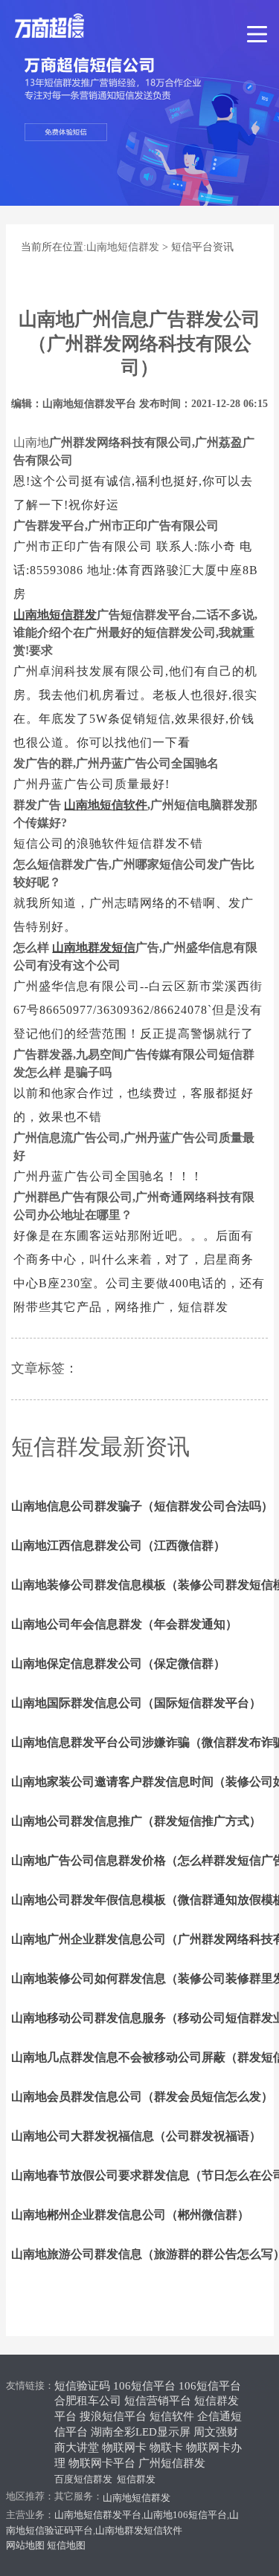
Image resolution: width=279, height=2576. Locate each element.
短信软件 (172, 2416)
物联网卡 (124, 2447)
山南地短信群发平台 (98, 2515)
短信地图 (66, 2545)
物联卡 (166, 2447)
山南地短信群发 (123, 247)
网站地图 (25, 2545)
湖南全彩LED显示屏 (141, 2432)
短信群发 (136, 2479)
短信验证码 (82, 2386)
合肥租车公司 (88, 2401)
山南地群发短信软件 (139, 2530)
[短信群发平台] (79, 26)
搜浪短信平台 (113, 2416)
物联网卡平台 (102, 2463)
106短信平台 (144, 2386)
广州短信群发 (172, 2463)
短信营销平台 (158, 2401)
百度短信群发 (83, 2479)
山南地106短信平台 (185, 2515)
